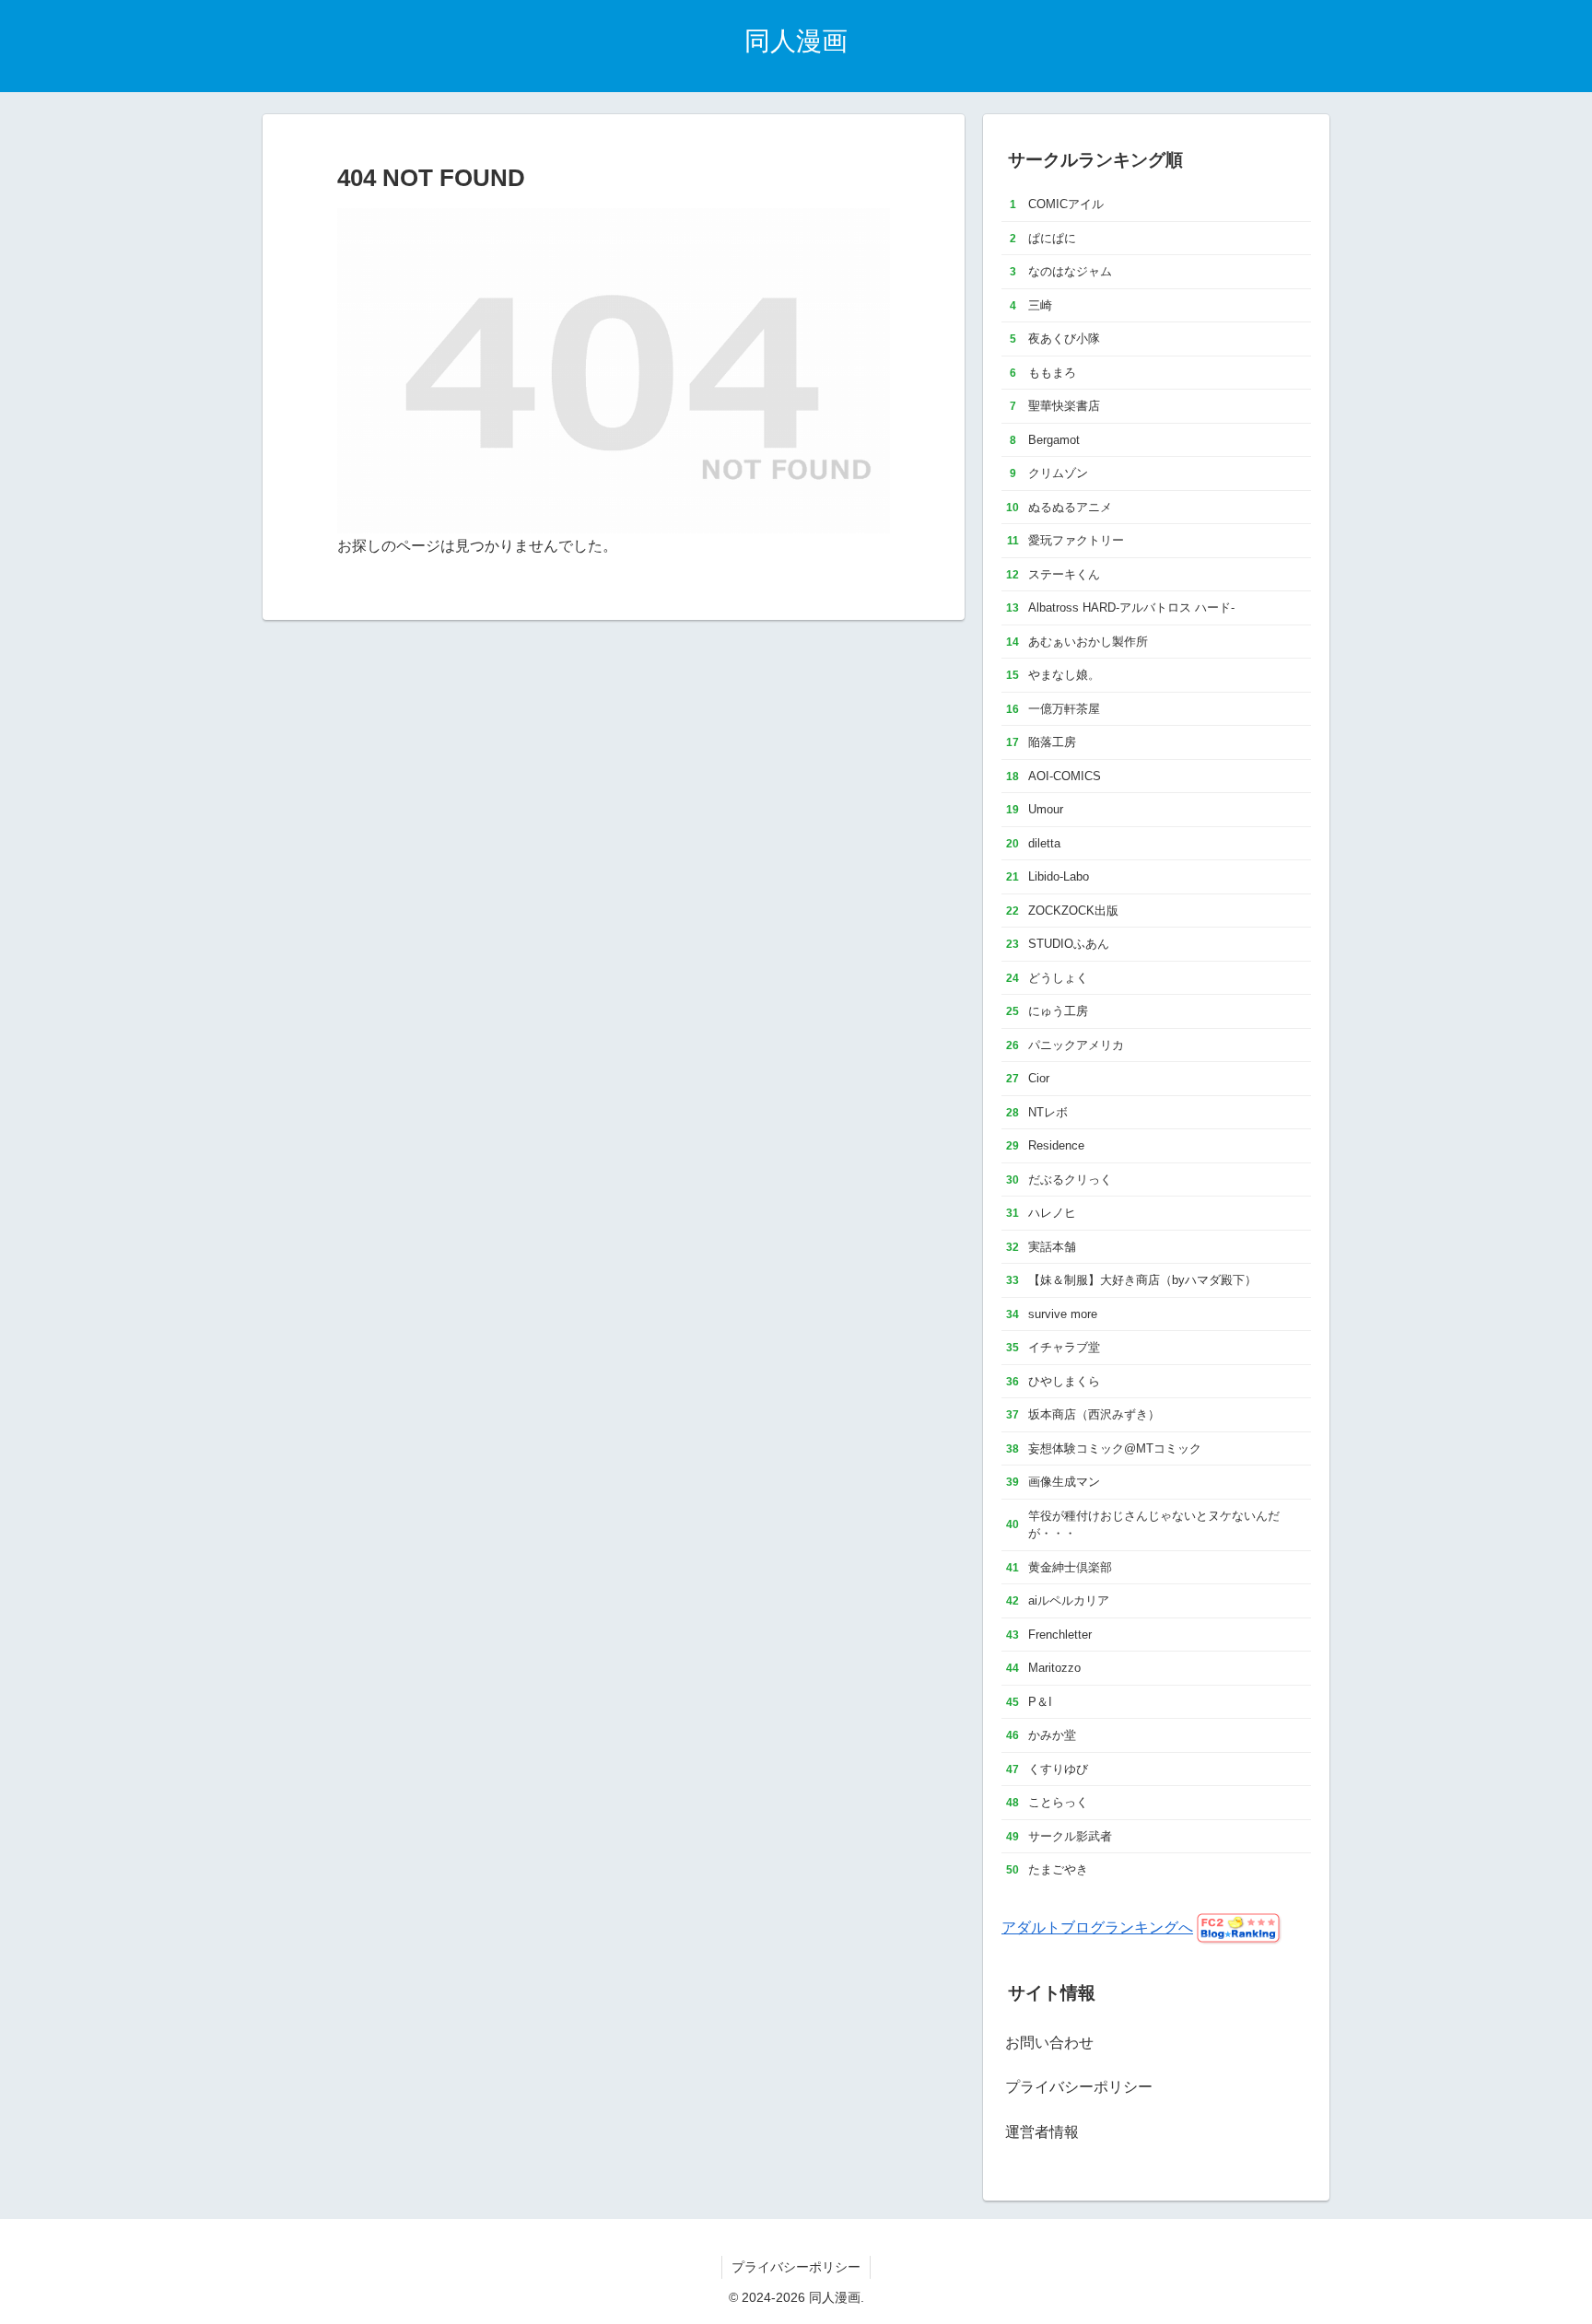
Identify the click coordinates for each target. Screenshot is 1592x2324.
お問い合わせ (1049, 2043)
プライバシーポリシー (1079, 2087)
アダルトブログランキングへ (1097, 1927)
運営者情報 (1042, 2132)
